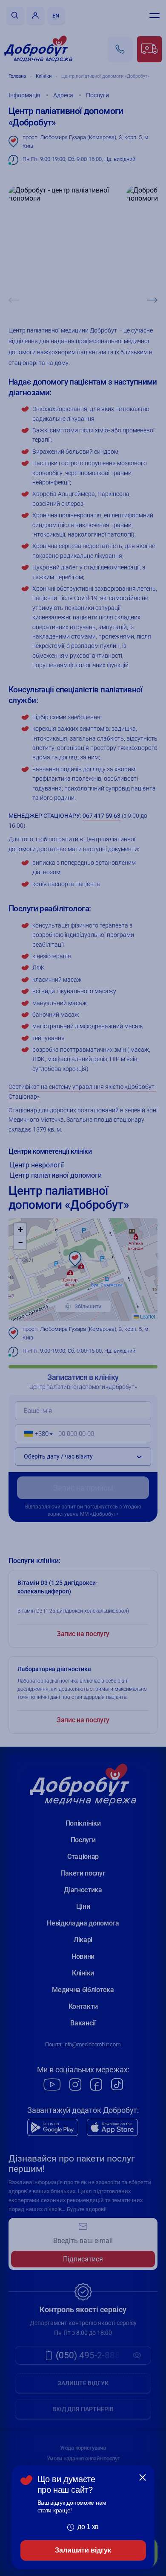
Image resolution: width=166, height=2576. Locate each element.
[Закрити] (143, 2477)
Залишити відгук (83, 2550)
